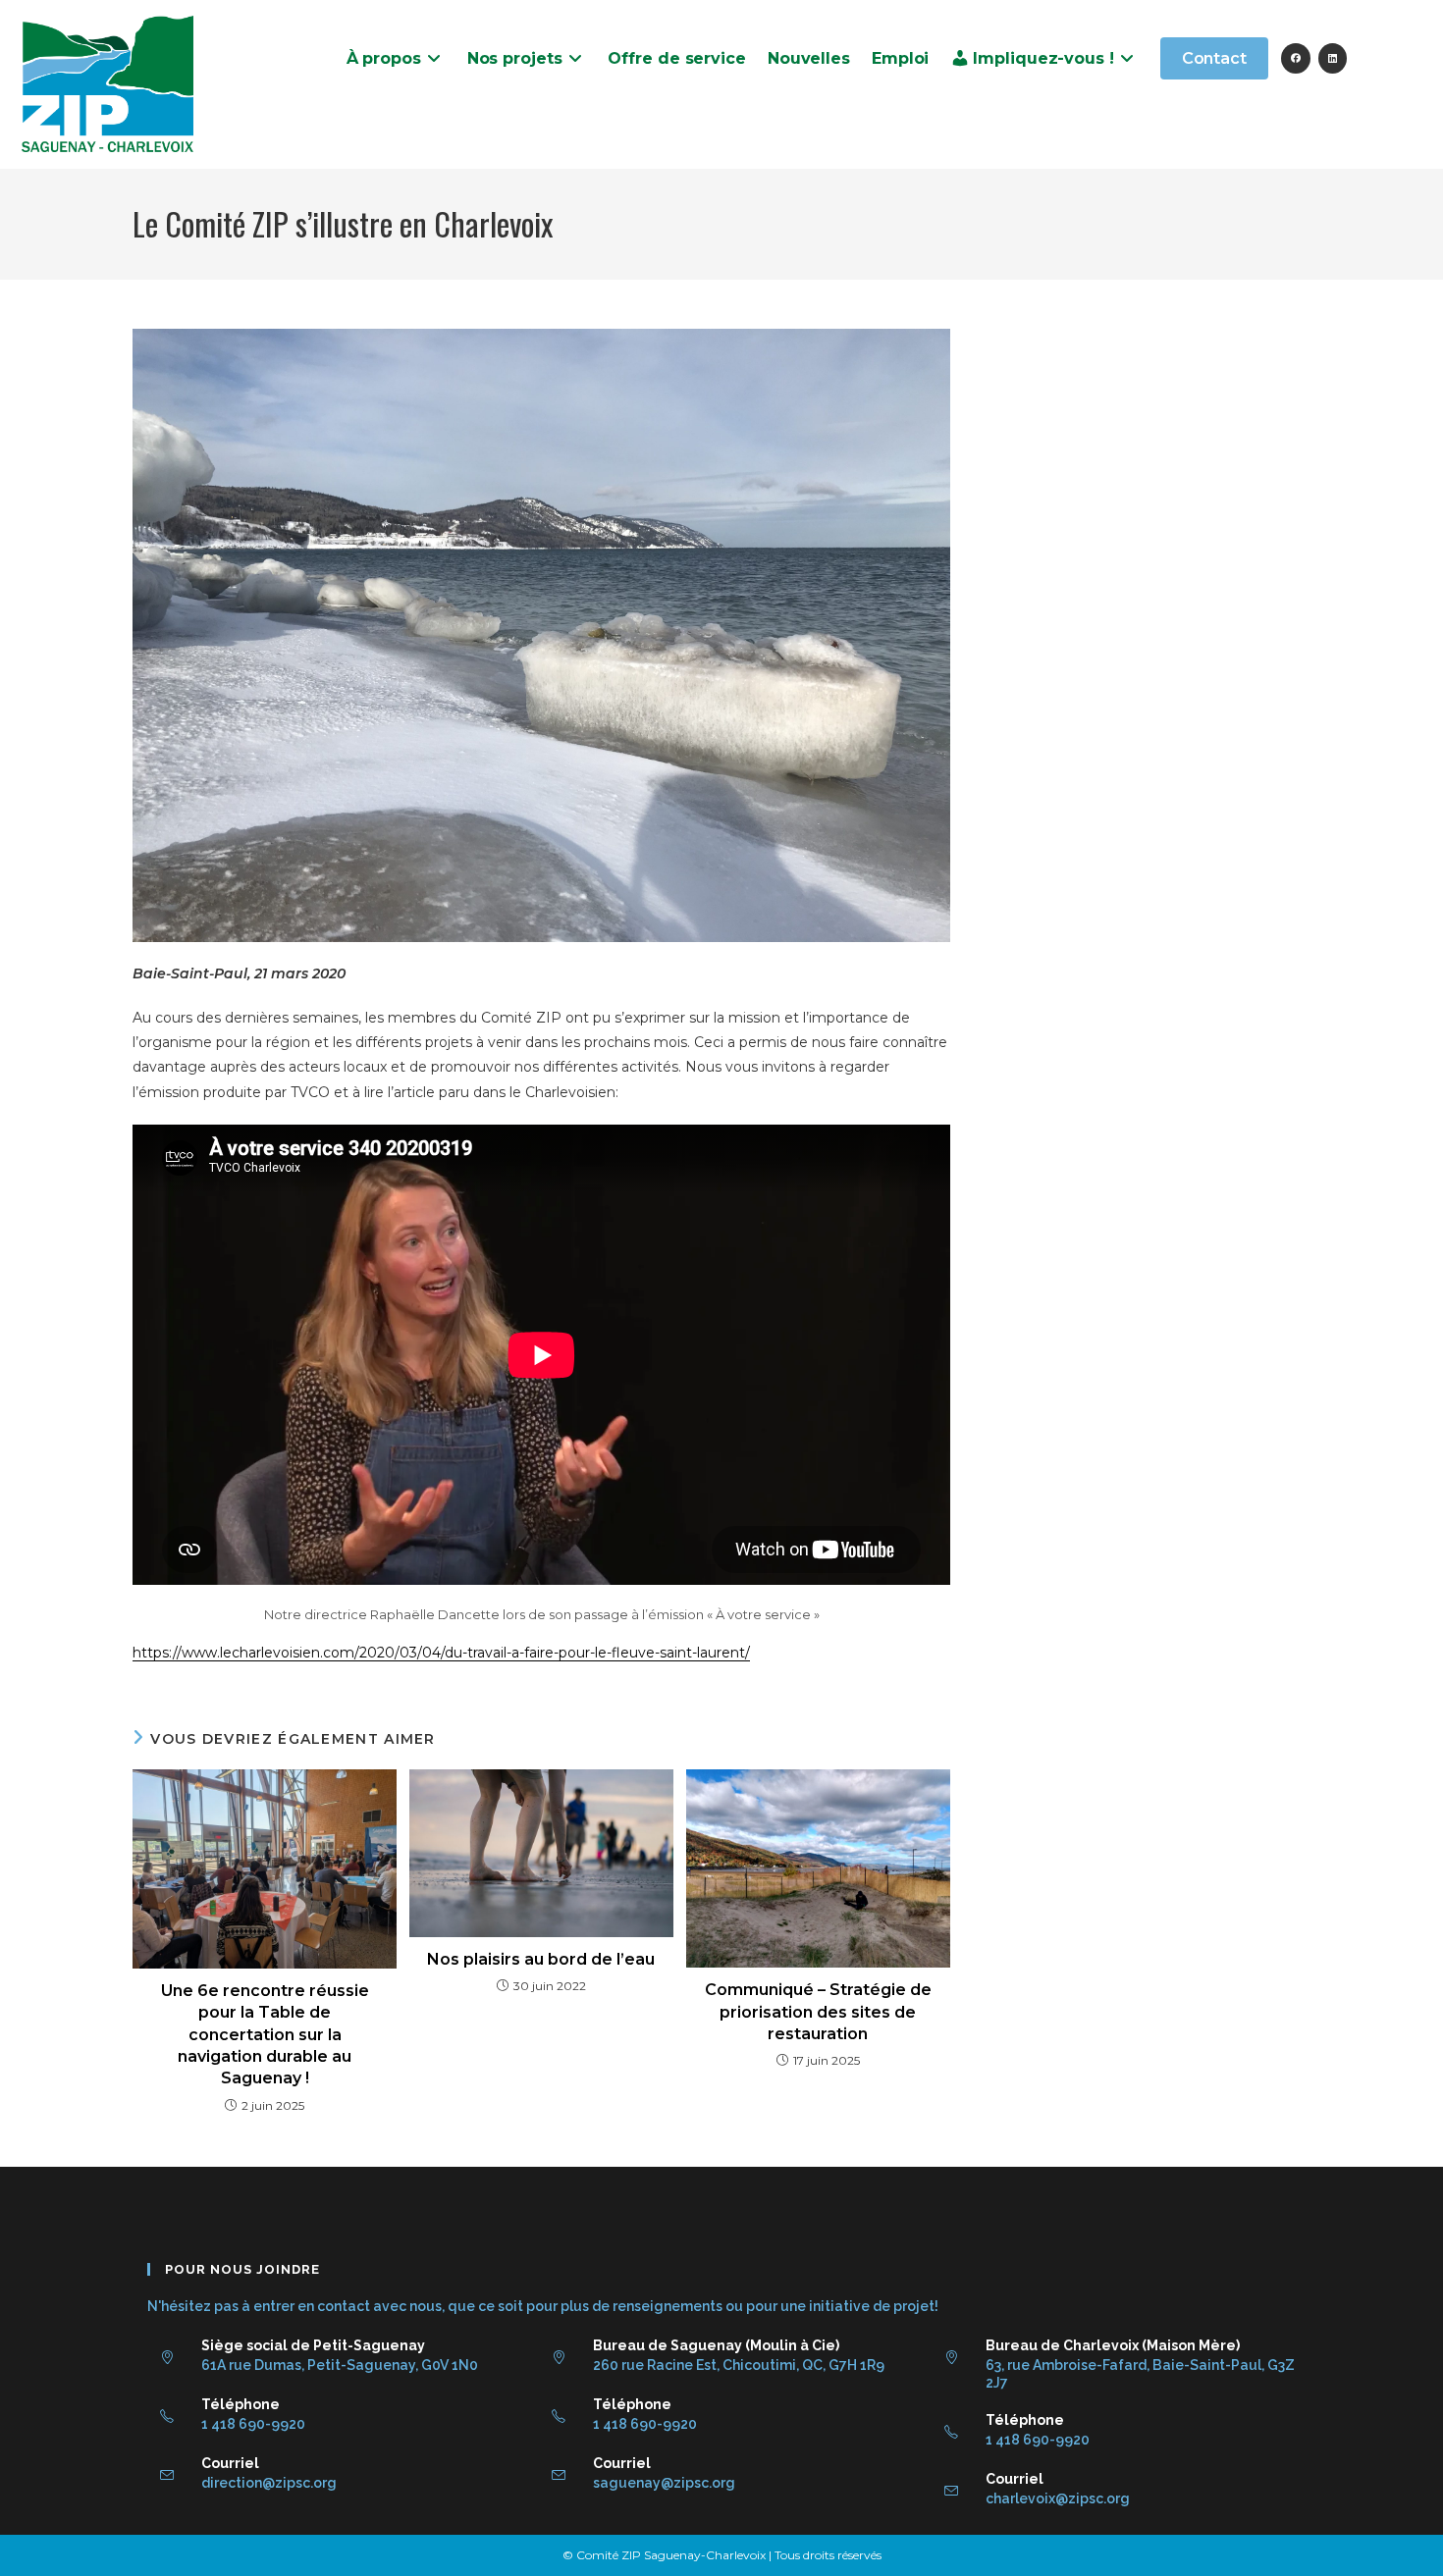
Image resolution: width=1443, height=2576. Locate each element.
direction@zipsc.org (269, 2483)
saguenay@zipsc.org (664, 2483)
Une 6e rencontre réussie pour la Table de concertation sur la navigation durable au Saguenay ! (265, 2035)
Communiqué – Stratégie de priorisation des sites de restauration (818, 2012)
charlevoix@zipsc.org (1058, 2498)
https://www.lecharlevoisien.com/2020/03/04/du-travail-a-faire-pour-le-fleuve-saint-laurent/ (441, 1653)
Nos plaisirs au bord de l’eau (541, 1959)
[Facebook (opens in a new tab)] (1296, 58)
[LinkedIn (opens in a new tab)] (1333, 58)
